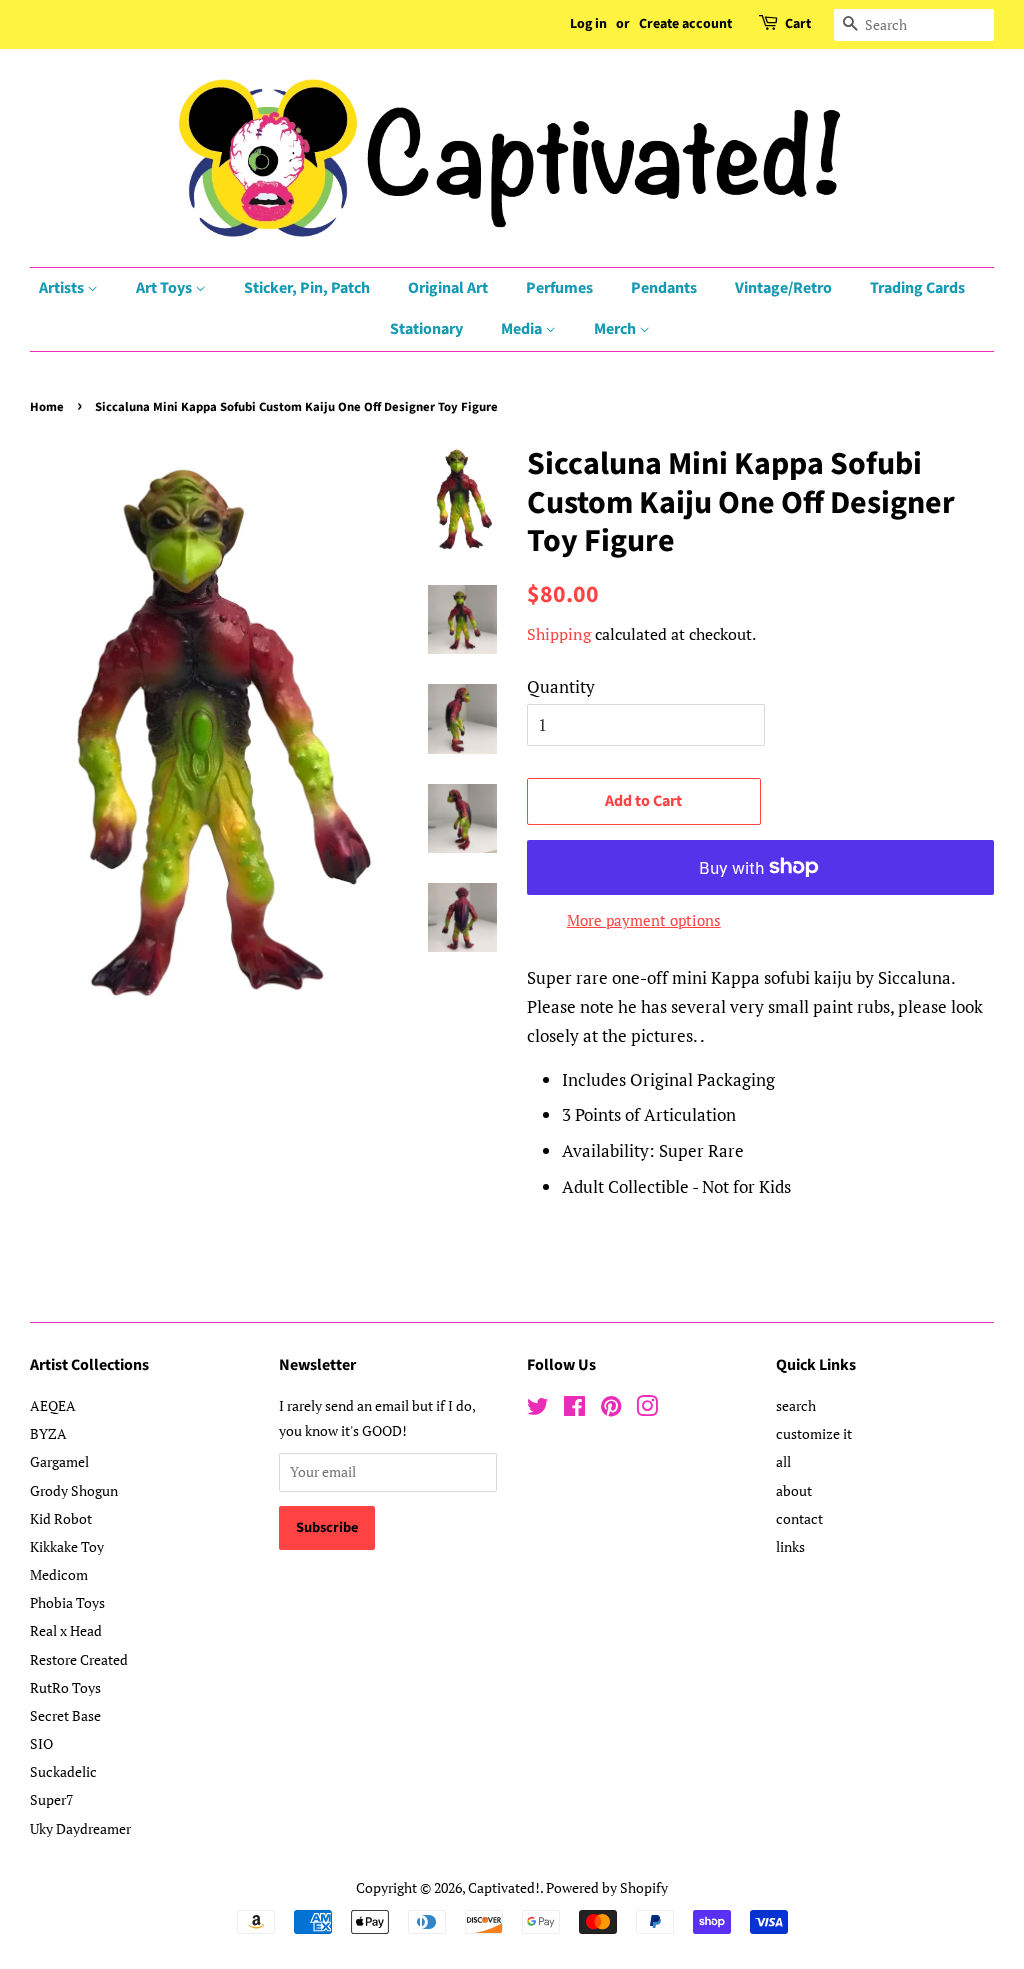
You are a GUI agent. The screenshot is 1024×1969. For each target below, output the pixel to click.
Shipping (559, 634)
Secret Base (65, 1715)
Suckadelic (63, 1771)
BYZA (48, 1433)
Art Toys (165, 288)
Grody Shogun (74, 1490)
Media (523, 329)
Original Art (448, 288)
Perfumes (559, 288)
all (783, 1461)
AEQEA (53, 1405)
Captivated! (504, 1887)
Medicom (59, 1574)
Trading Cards (917, 288)
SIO (41, 1743)
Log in (588, 24)
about (794, 1490)
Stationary (426, 329)
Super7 (51, 1799)
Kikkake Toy (67, 1546)
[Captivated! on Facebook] (574, 1409)
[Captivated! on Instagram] (647, 1409)
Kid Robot (61, 1518)
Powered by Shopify (607, 1887)
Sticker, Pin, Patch (307, 288)
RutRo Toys (65, 1687)
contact (799, 1518)
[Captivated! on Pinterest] (611, 1409)
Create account (685, 24)
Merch (616, 329)
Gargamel (59, 1461)
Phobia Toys (67, 1602)
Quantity (561, 686)
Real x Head (66, 1630)
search (796, 1405)
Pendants (664, 288)
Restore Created (79, 1659)
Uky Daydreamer (80, 1828)
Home (47, 407)
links (790, 1546)
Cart (798, 24)
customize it (814, 1433)
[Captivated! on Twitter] (538, 1409)
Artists (63, 288)
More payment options (644, 920)
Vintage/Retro (783, 288)
